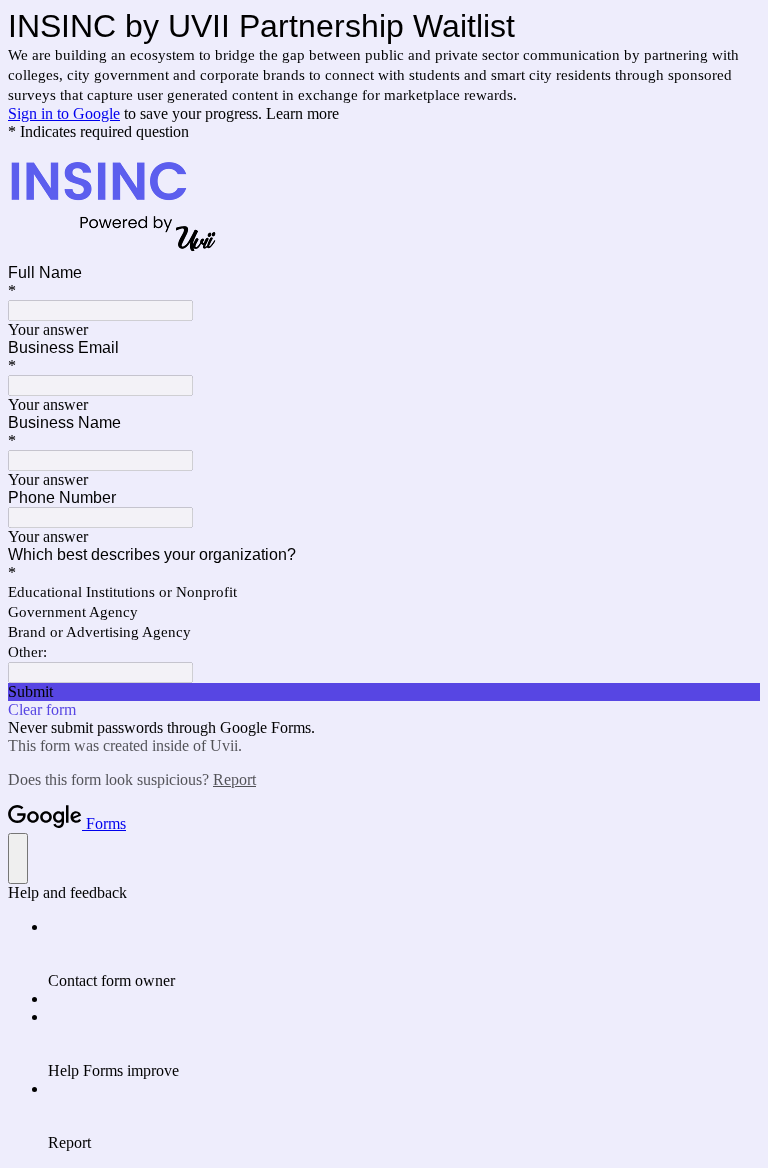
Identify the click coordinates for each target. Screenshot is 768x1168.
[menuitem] (404, 954)
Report (234, 779)
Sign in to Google (64, 113)
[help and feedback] (18, 858)
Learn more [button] (302, 113)
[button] (384, 692)
